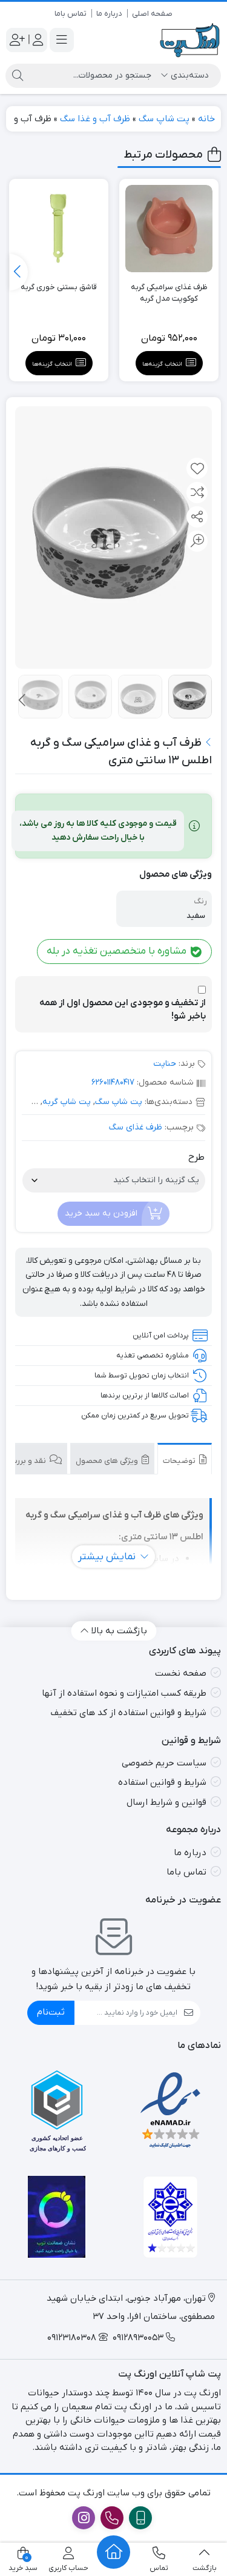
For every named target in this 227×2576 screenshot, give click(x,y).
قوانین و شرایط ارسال (166, 1802)
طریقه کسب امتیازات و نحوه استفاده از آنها (124, 1693)
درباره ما (109, 14)
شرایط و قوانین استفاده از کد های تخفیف (128, 1713)
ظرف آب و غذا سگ (95, 119)
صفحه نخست (181, 1673)
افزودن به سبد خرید (101, 1213)
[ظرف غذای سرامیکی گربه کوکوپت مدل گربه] (169, 229)
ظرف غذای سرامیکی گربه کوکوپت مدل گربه (169, 293)
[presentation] (19, 272)
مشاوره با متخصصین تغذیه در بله (118, 951)
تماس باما (71, 14)
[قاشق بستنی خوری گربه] (59, 229)
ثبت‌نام (51, 2012)
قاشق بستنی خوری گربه (59, 287)
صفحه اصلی (152, 14)
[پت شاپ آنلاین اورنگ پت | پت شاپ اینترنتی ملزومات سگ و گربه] (190, 40)
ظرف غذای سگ (136, 1127)
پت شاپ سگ (164, 119)
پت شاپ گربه (67, 1102)
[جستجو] (18, 76)
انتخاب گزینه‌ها (162, 364)
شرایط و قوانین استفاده (162, 1782)
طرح (196, 1157)
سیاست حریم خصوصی (164, 1763)
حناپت (165, 1064)
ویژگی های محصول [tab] (108, 1461)
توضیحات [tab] (180, 1461)
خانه (206, 119)
